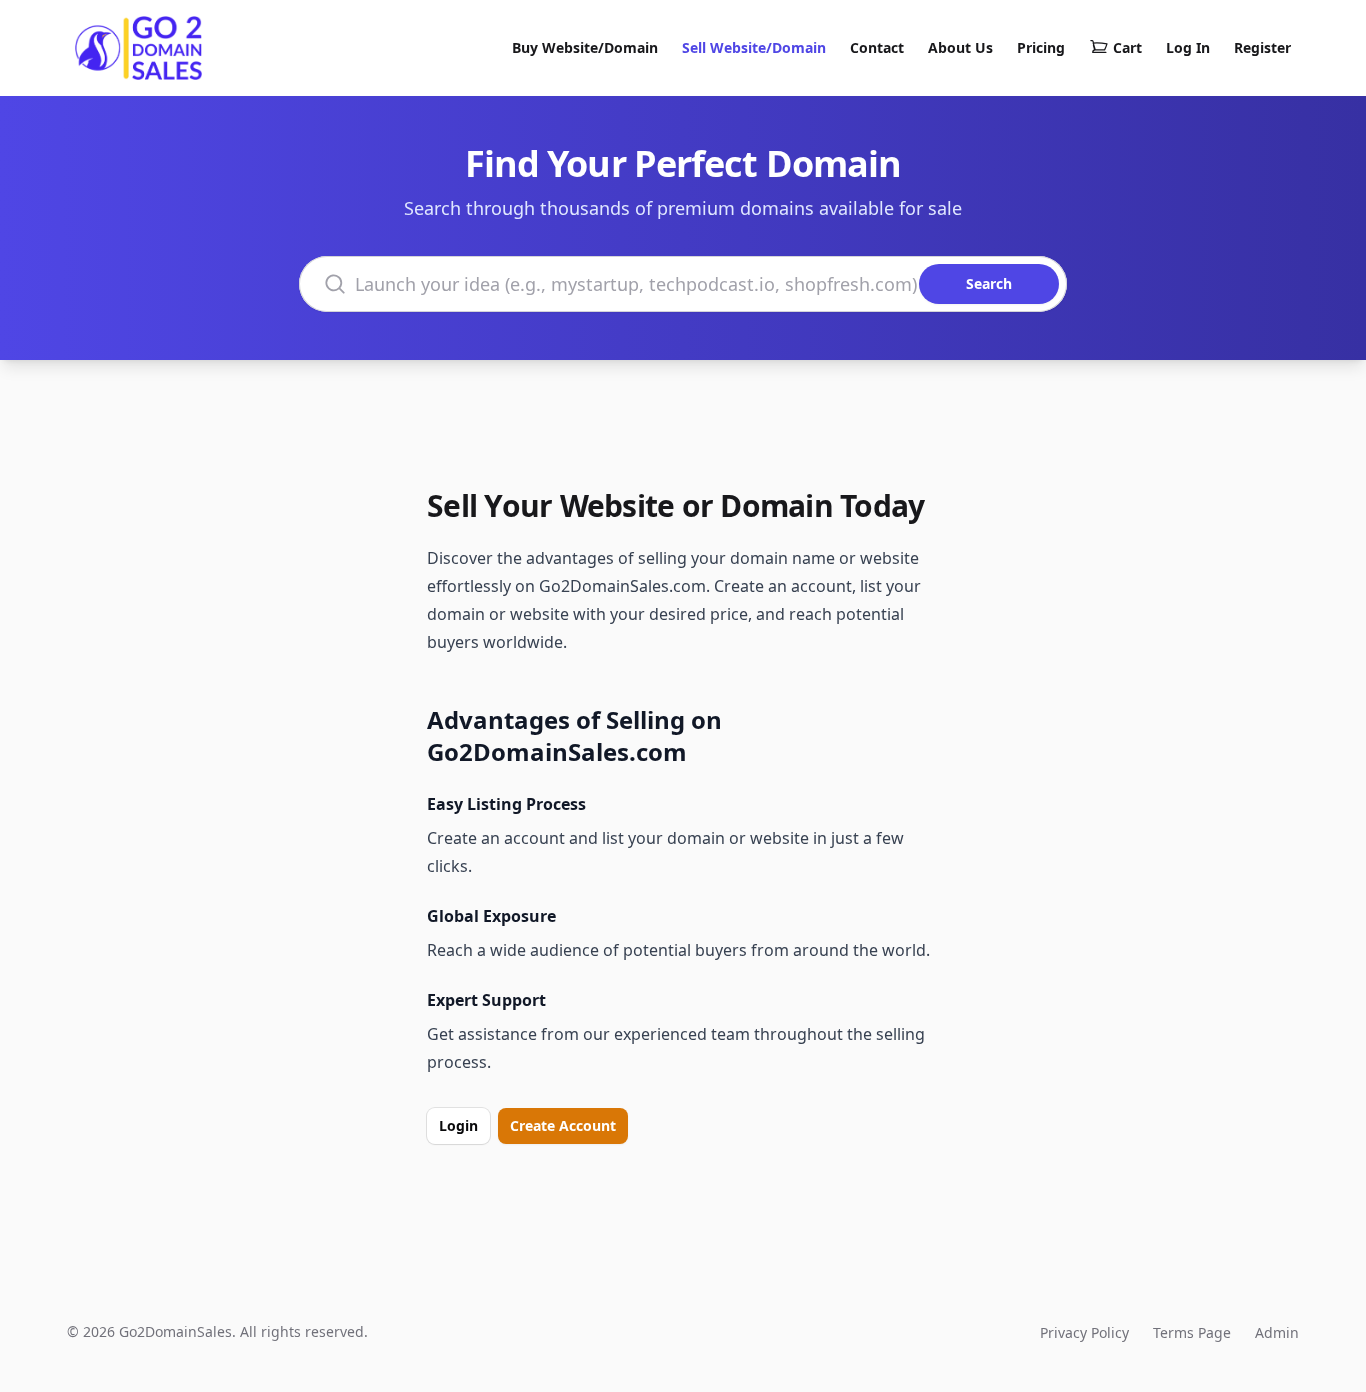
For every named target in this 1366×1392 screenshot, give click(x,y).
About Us (960, 47)
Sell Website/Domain (754, 47)
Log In (1188, 47)
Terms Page (1192, 1332)
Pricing (1041, 47)
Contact (877, 47)
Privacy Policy (1084, 1332)
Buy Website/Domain (585, 47)
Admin (1277, 1332)
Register (1262, 47)
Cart (1127, 47)
